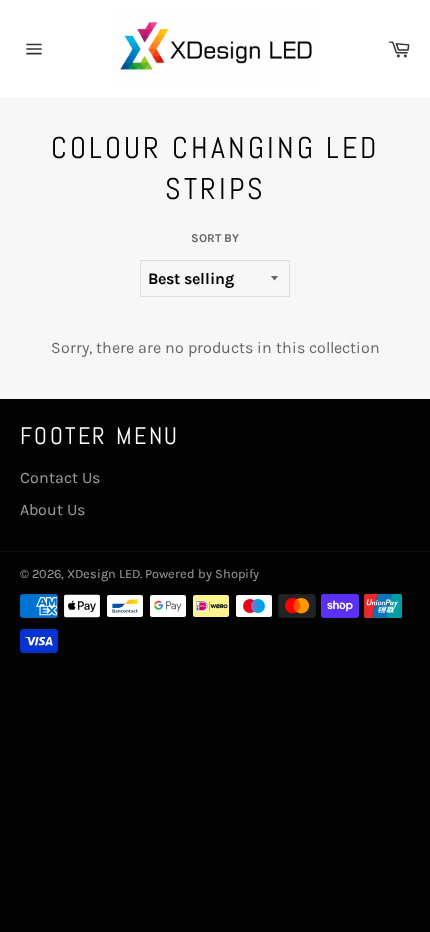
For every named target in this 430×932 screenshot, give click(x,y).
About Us (52, 509)
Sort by (215, 238)
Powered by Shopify (202, 573)
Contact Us (60, 477)
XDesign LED (103, 573)
